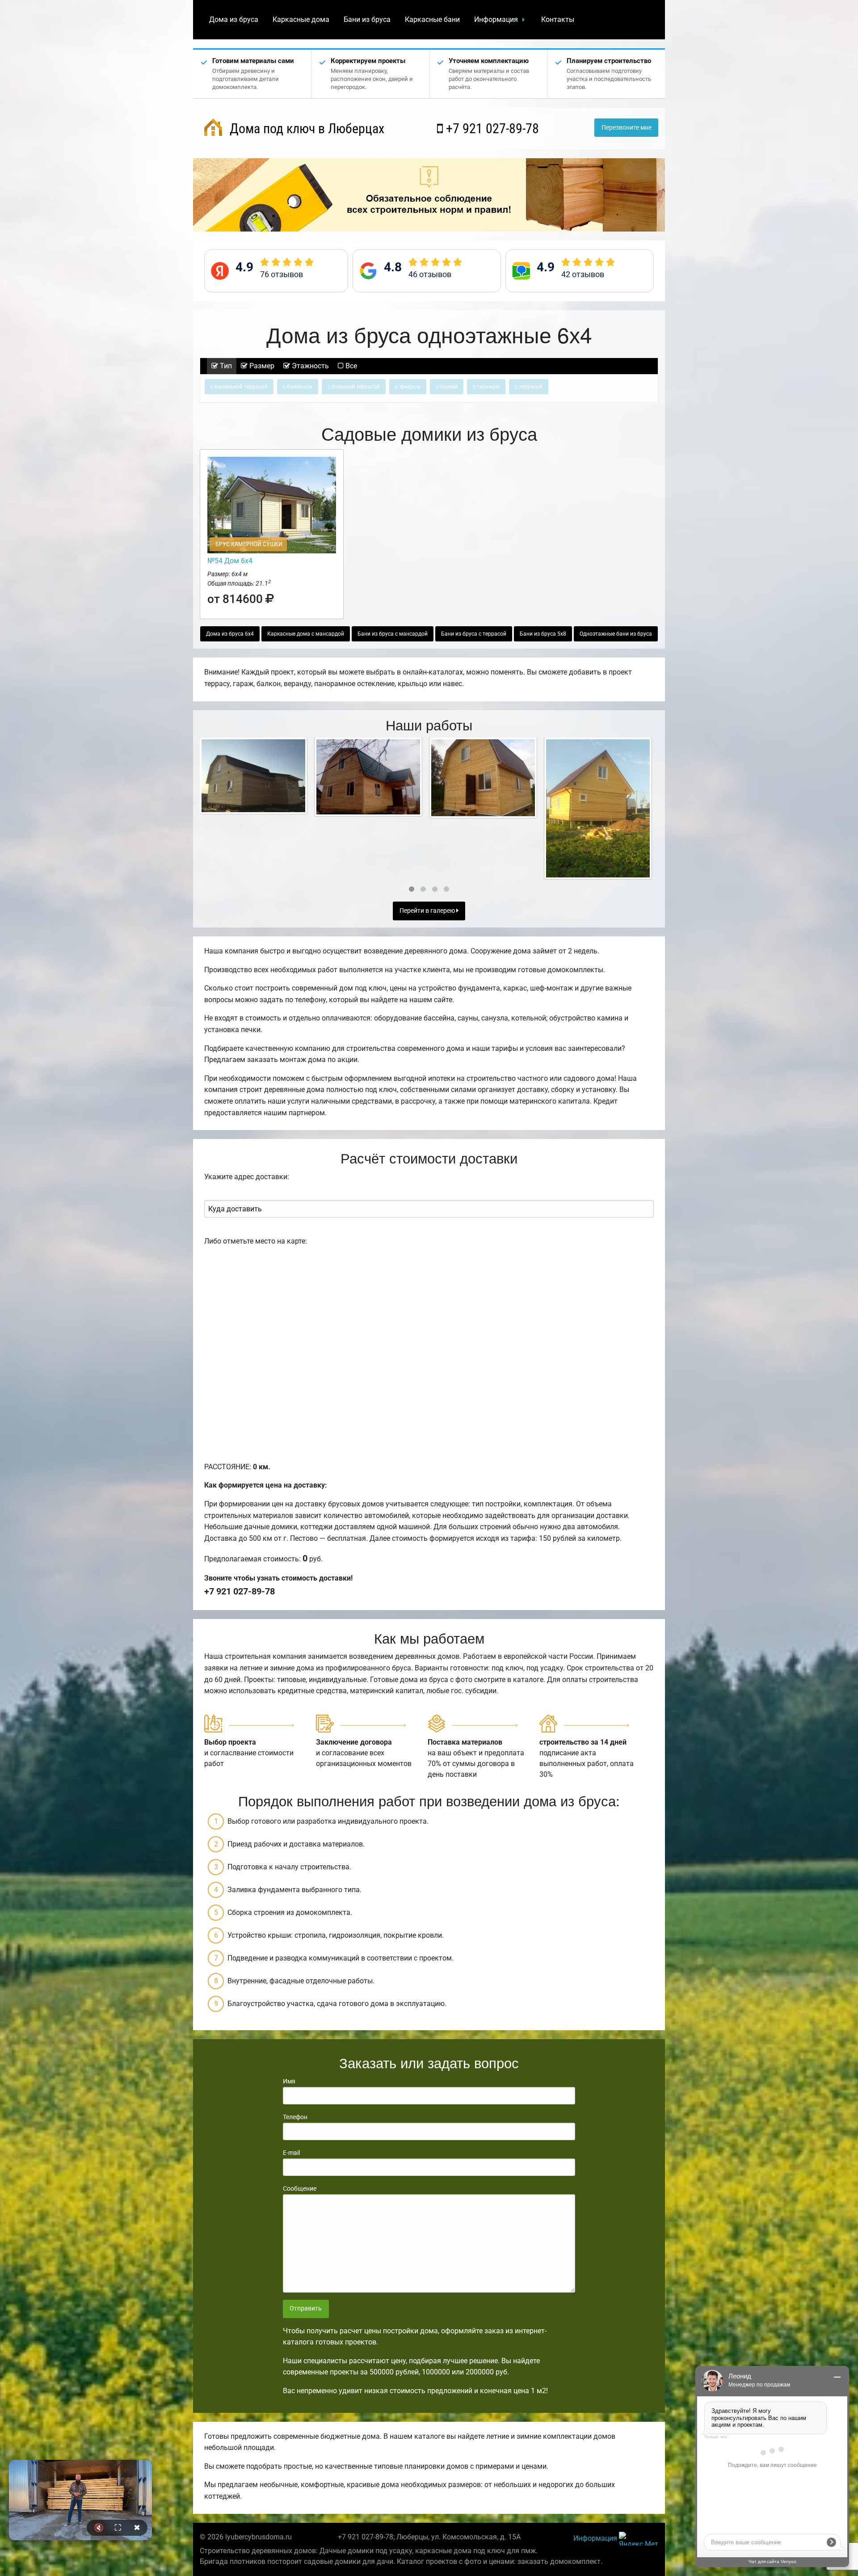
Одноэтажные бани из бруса (616, 634)
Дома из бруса (234, 19)
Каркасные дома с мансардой (306, 634)
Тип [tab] (225, 366)
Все (350, 366)
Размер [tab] (261, 366)
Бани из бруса (367, 19)
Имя (289, 2081)
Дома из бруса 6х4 (230, 634)
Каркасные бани (432, 19)
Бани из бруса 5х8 (543, 634)
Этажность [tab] (309, 366)
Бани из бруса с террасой (474, 634)
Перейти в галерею (428, 911)
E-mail (291, 2153)
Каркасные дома (301, 19)
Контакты (558, 19)
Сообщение (300, 2188)
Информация (496, 19)
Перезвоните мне (627, 128)
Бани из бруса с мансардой (393, 634)
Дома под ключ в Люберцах (305, 129)
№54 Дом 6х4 (230, 561)
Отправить (306, 2308)
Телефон (295, 2117)
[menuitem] (234, 20)
